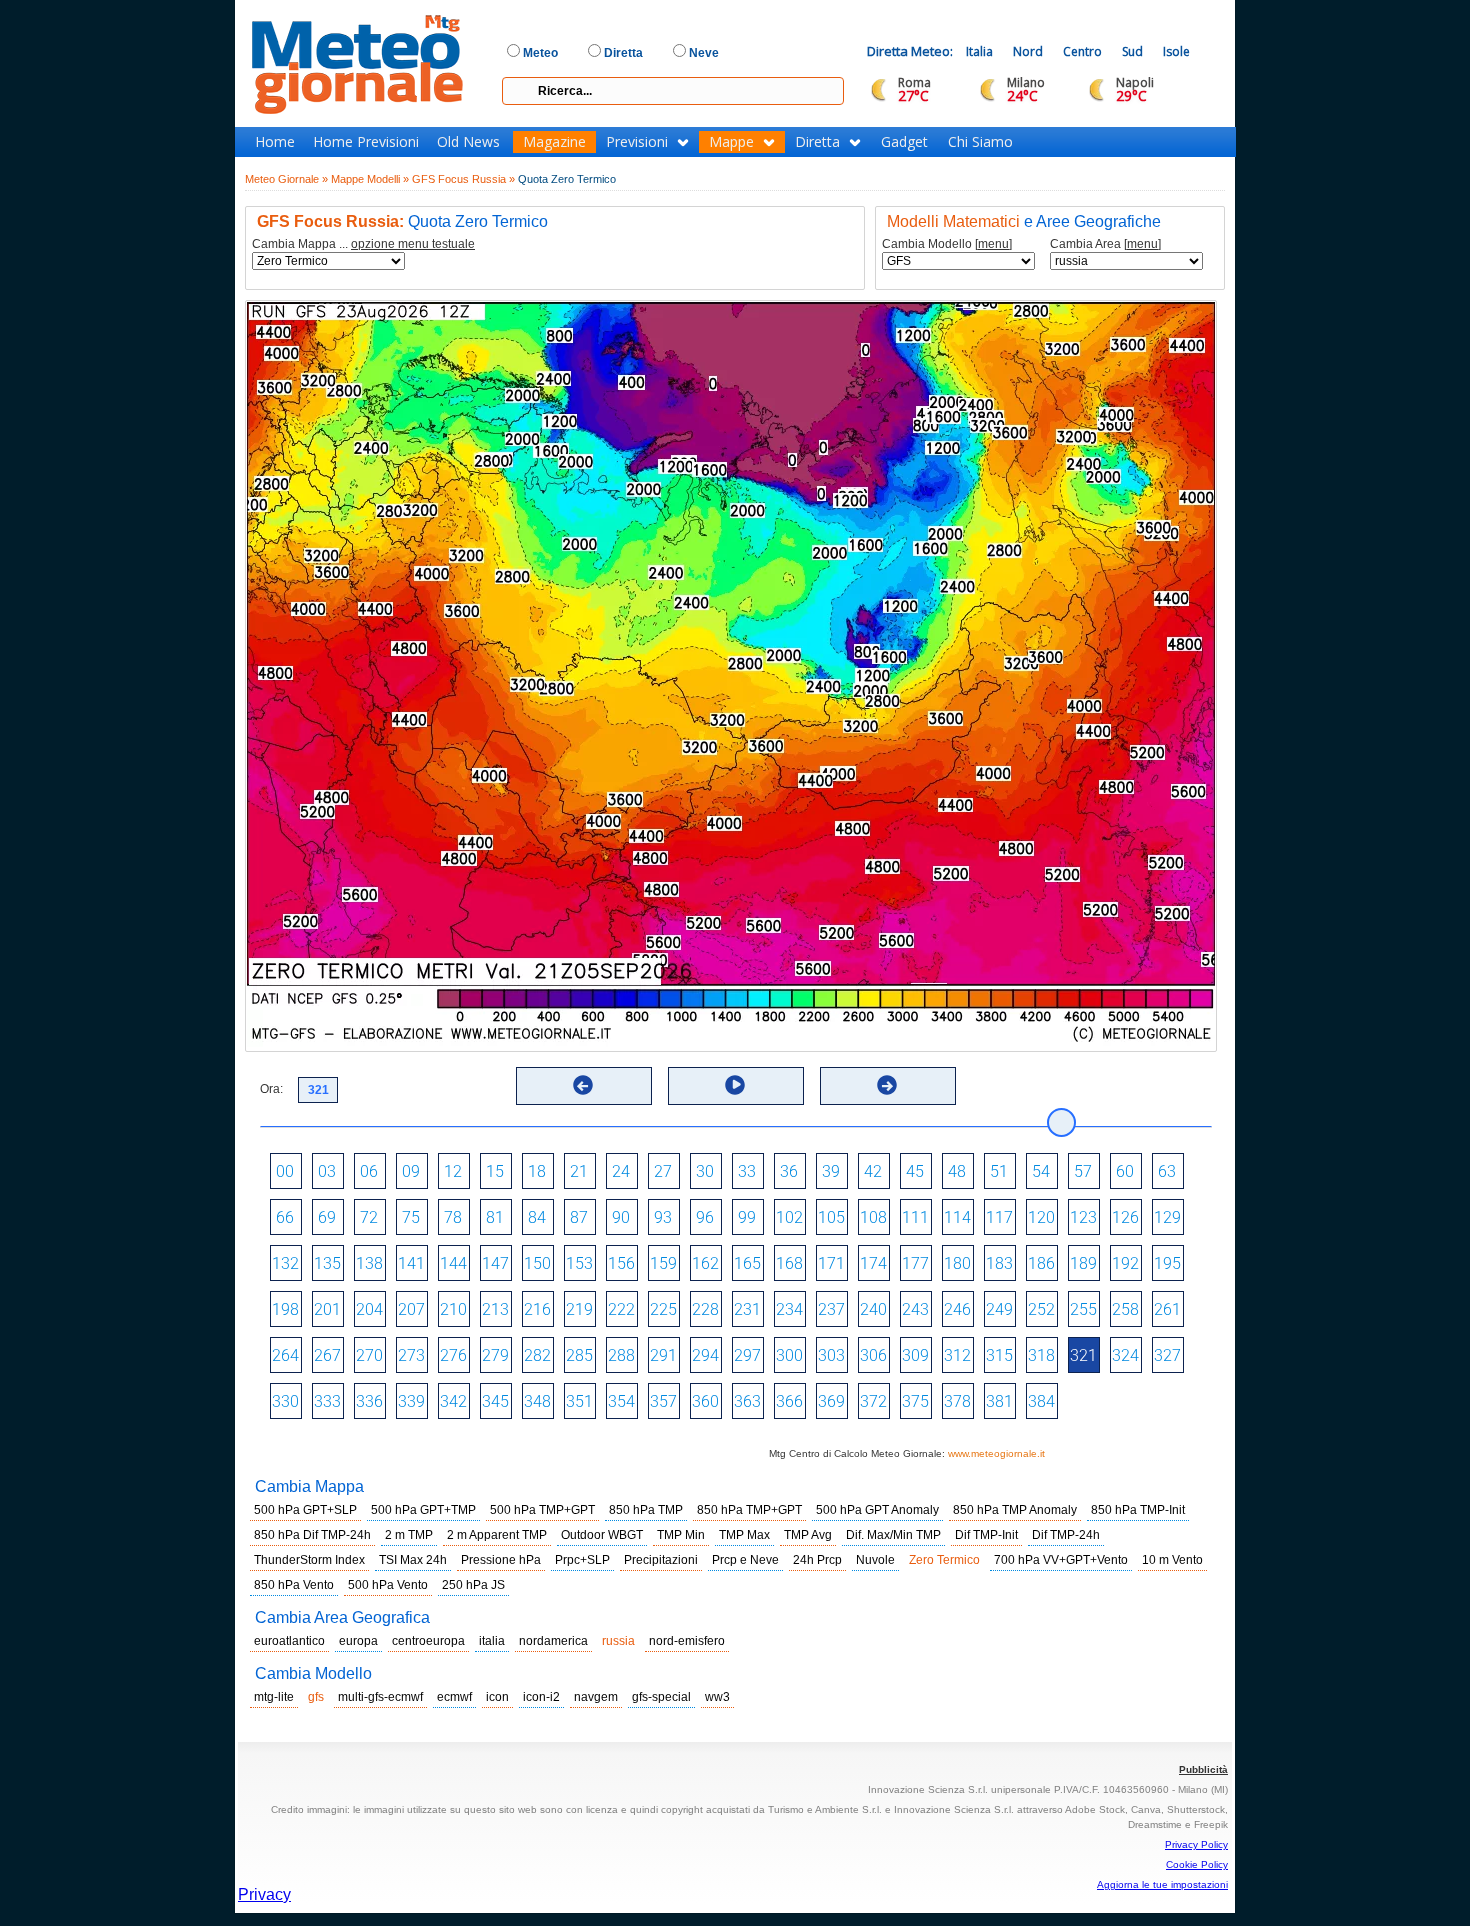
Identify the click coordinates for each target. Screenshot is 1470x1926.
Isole (1176, 51)
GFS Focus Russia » (463, 179)
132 (285, 1263)
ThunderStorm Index (309, 1560)
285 (579, 1355)
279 (495, 1355)
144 (453, 1263)
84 (537, 1217)
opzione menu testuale (413, 244)
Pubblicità (1203, 1769)
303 (831, 1355)
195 (1167, 1263)
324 (1125, 1355)
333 (327, 1401)
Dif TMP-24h (1066, 1535)
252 (1041, 1309)
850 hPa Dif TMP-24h (312, 1535)
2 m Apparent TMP (497, 1535)
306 (873, 1355)
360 (705, 1401)
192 (1125, 1263)
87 (579, 1217)
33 (747, 1171)
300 (789, 1355)
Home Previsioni (366, 142)
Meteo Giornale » (286, 179)
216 (537, 1309)
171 (831, 1263)
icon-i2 (541, 1697)
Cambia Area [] (1105, 244)
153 (579, 1263)
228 (705, 1309)
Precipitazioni (661, 1560)
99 (747, 1217)
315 (999, 1355)
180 (957, 1263)
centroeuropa (428, 1641)
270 (369, 1355)
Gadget (904, 142)
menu (993, 244)
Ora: (271, 1089)
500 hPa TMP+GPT (542, 1510)
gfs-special (661, 1697)
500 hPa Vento (388, 1585)
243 (915, 1309)
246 (957, 1309)
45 (915, 1171)
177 (915, 1263)
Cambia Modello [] (947, 244)
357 (663, 1401)
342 (453, 1401)
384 (1041, 1401)
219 (579, 1309)
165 (747, 1263)
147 (495, 1263)
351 (579, 1401)
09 (411, 1171)
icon (497, 1697)
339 (411, 1401)
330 (285, 1401)
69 (327, 1217)
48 (957, 1171)
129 (1167, 1217)
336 (369, 1401)
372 (873, 1401)
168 (789, 1263)
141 (411, 1263)
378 (957, 1401)
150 (537, 1263)
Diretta (817, 142)
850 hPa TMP (646, 1510)
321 (1083, 1355)
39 (831, 1171)
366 (789, 1401)
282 (537, 1355)
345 (495, 1401)
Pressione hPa (501, 1560)
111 (915, 1217)
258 (1125, 1309)
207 (411, 1309)
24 (621, 1171)
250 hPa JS (473, 1585)
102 (789, 1217)
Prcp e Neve (745, 1560)
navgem (596, 1697)
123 (1083, 1217)
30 (705, 1171)
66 (285, 1217)
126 (1125, 1217)
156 (621, 1263)
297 (747, 1355)
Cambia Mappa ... (363, 244)
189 (1083, 1263)
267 (327, 1355)
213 (495, 1309)
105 (831, 1217)
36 (789, 1171)
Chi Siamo (980, 142)
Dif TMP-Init (986, 1535)
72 (369, 1217)
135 (327, 1263)
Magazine (554, 142)
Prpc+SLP (582, 1560)
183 (999, 1263)
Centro (1082, 51)
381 (999, 1401)
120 (1041, 1217)
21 (579, 1171)
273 (411, 1355)
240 (873, 1309)
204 (369, 1309)
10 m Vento (1172, 1560)
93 (663, 1217)
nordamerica (553, 1641)
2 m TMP (409, 1535)
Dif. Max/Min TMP (893, 1535)
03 (327, 1171)
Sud (1132, 51)
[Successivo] (887, 1085)
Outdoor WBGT (602, 1535)
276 (453, 1355)
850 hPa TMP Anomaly (1015, 1510)
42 (873, 1171)
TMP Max (744, 1535)
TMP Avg (808, 1535)
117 (999, 1217)
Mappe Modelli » (370, 179)
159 (663, 1263)
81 (495, 1217)
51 (999, 1171)
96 (705, 1217)
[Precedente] (583, 1085)
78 (453, 1217)
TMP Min (681, 1535)
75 (411, 1217)
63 (1167, 1171)
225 (663, 1309)
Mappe (731, 142)
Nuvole (875, 1560)
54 (1041, 1171)
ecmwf (454, 1697)
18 (537, 1171)
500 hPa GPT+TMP (423, 1510)
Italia (979, 51)
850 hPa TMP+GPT (749, 1510)
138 (369, 1263)
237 (831, 1309)
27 (663, 1171)
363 (747, 1401)
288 (621, 1355)
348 (537, 1401)
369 (831, 1401)
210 (453, 1309)
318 (1041, 1355)
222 (621, 1309)
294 (705, 1355)
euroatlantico (289, 1641)
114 (957, 1217)
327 (1167, 1355)
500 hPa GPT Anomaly (877, 1510)
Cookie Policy (1197, 1864)
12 (453, 1171)
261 (1167, 1309)
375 (915, 1401)
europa (358, 1641)
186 (1041, 1263)
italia (492, 1641)
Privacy (264, 1894)
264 (285, 1355)
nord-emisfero (687, 1641)
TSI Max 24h (413, 1560)
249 (999, 1309)
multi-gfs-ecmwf (380, 1697)
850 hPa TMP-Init (1138, 1510)
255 (1083, 1309)
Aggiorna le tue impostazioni (1162, 1884)
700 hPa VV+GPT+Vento (1061, 1560)
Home (275, 142)
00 (285, 1171)
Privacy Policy (1196, 1844)
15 (495, 1171)
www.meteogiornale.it (996, 1453)
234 (789, 1309)
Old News (468, 142)
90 (621, 1217)
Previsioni (637, 142)
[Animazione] (735, 1085)
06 (369, 1171)
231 (747, 1309)
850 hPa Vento (294, 1585)
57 (1083, 1171)
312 (957, 1355)
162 (705, 1263)
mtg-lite (274, 1697)
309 (915, 1355)
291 (663, 1355)
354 (621, 1401)
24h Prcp (817, 1560)
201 (327, 1309)
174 (873, 1263)
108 (873, 1217)
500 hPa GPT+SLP (305, 1510)
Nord (1028, 51)
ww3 (717, 1697)
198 (285, 1309)
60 (1125, 1171)
